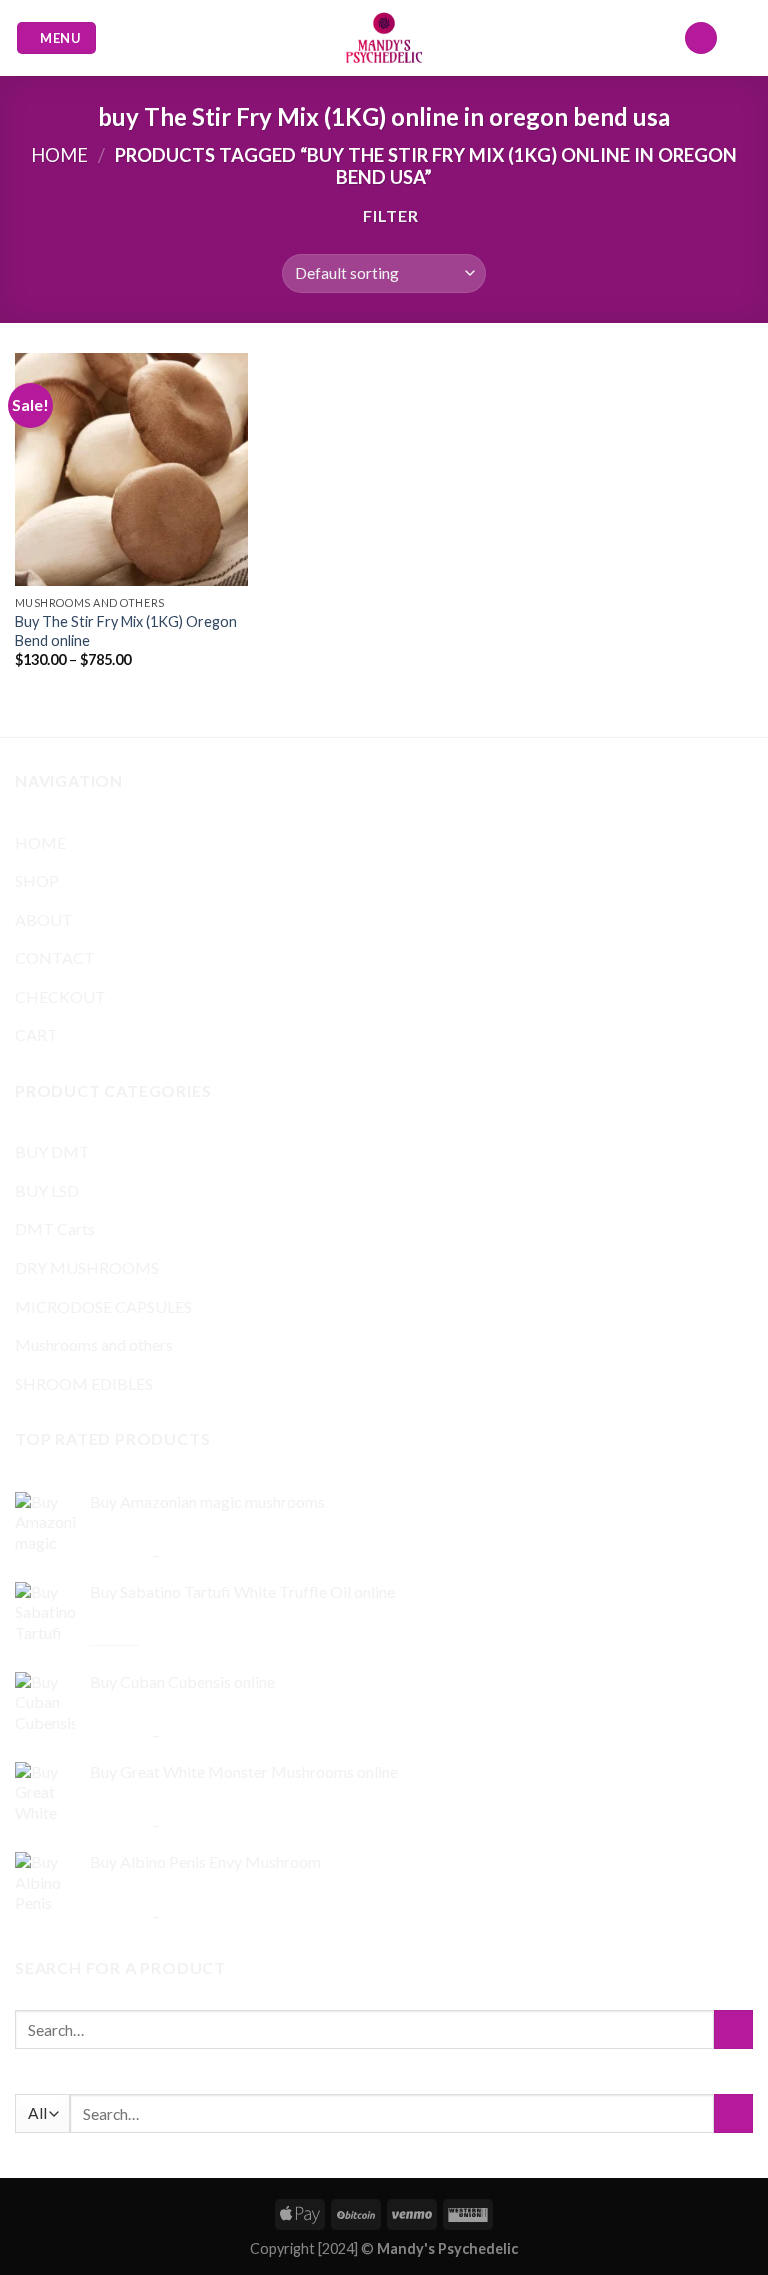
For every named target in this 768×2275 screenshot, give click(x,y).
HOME (40, 842)
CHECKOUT (60, 996)
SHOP (37, 880)
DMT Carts (55, 1228)
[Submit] (733, 2029)
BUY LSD (47, 1190)
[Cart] (743, 38)
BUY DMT (52, 1151)
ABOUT (44, 919)
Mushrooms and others (94, 1344)
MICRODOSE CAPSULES (103, 1306)
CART (36, 1034)
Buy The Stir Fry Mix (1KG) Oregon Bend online (126, 631)
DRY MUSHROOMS (87, 1267)
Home (59, 155)
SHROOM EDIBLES (84, 1383)
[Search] (701, 38)
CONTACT (55, 957)
